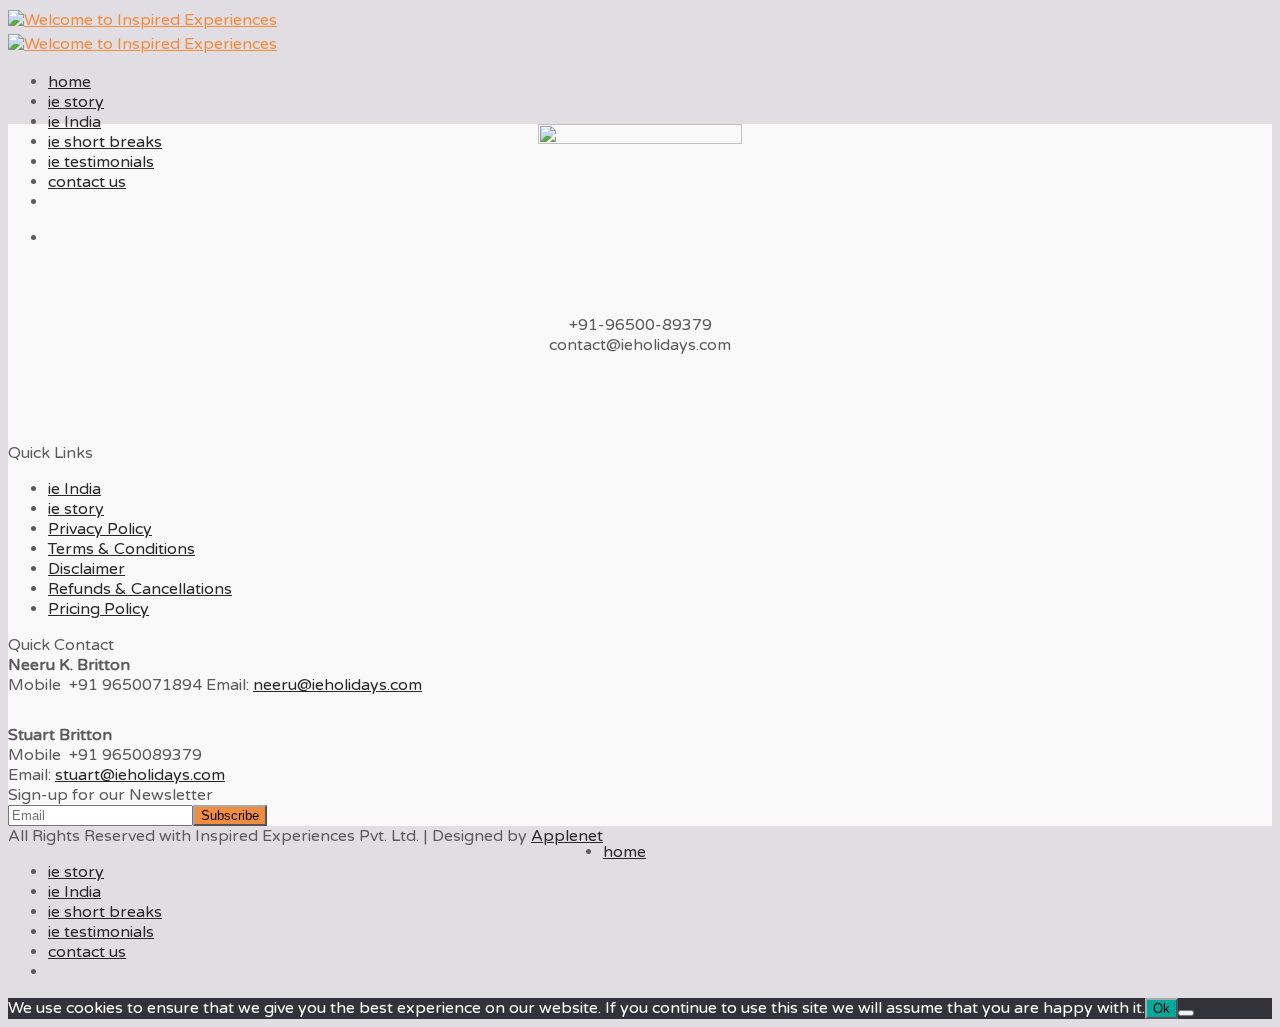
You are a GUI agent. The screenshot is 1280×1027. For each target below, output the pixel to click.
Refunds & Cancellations (140, 589)
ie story (76, 102)
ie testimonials (101, 162)
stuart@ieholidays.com (140, 775)
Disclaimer (86, 569)
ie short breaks (105, 142)
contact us (87, 182)
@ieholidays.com (337, 685)
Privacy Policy (100, 529)
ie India (74, 122)
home (69, 82)
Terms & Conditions (121, 549)
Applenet (567, 836)
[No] (1186, 1013)
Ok (1161, 1008)
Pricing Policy (98, 609)
